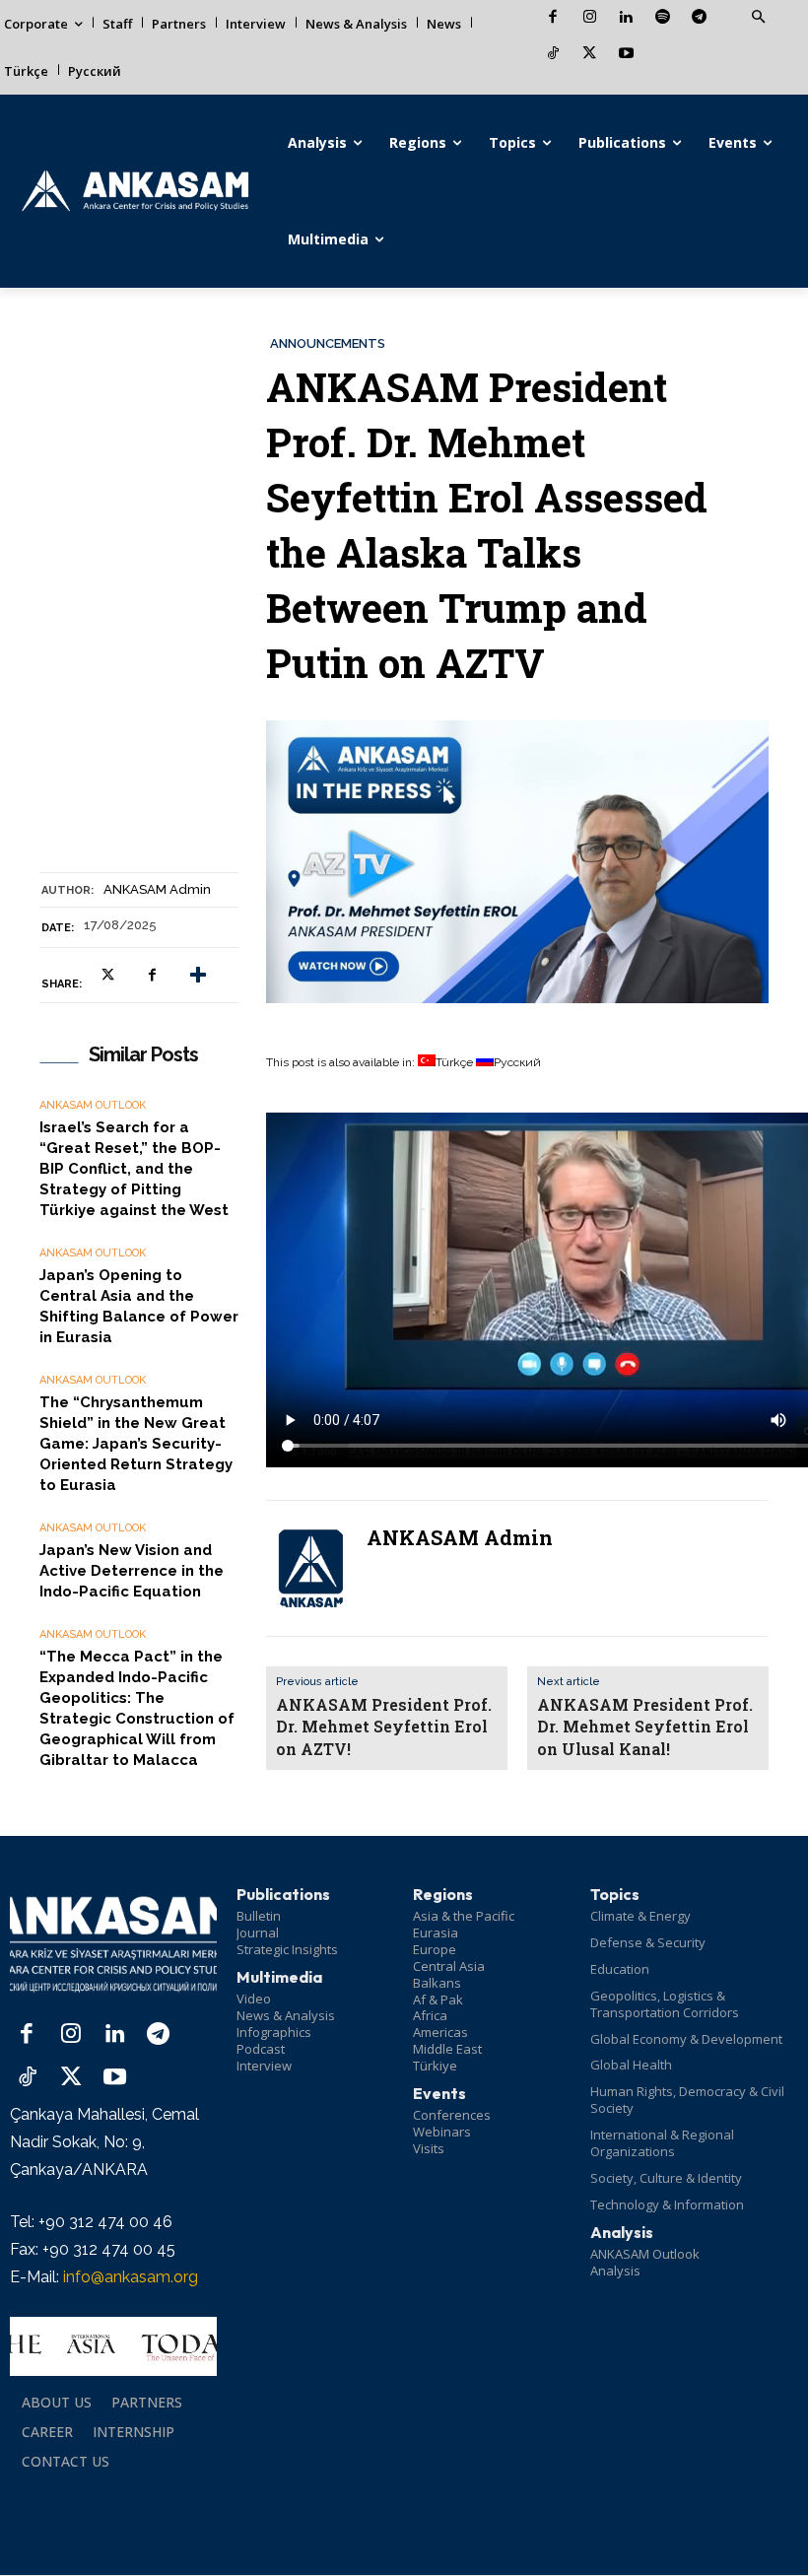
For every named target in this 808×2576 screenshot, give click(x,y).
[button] (758, 18)
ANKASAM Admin (157, 889)
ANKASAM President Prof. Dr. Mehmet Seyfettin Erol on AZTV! (384, 1727)
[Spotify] (663, 18)
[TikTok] (553, 55)
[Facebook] (553, 18)
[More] (198, 976)
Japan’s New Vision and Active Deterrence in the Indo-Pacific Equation (132, 1571)
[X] (590, 55)
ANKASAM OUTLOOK (93, 1105)
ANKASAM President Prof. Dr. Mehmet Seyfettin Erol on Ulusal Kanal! (645, 1727)
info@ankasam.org (131, 2277)
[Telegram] (699, 18)
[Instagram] (590, 18)
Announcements (328, 343)
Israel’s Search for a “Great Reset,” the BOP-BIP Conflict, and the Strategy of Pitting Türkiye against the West (134, 1169)
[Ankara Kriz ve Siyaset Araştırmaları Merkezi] (135, 191)
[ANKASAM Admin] (310, 1568)
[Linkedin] (626, 18)
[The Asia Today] (113, 2346)
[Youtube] (626, 55)
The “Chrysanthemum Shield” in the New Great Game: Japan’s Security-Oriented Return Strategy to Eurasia (136, 1444)
